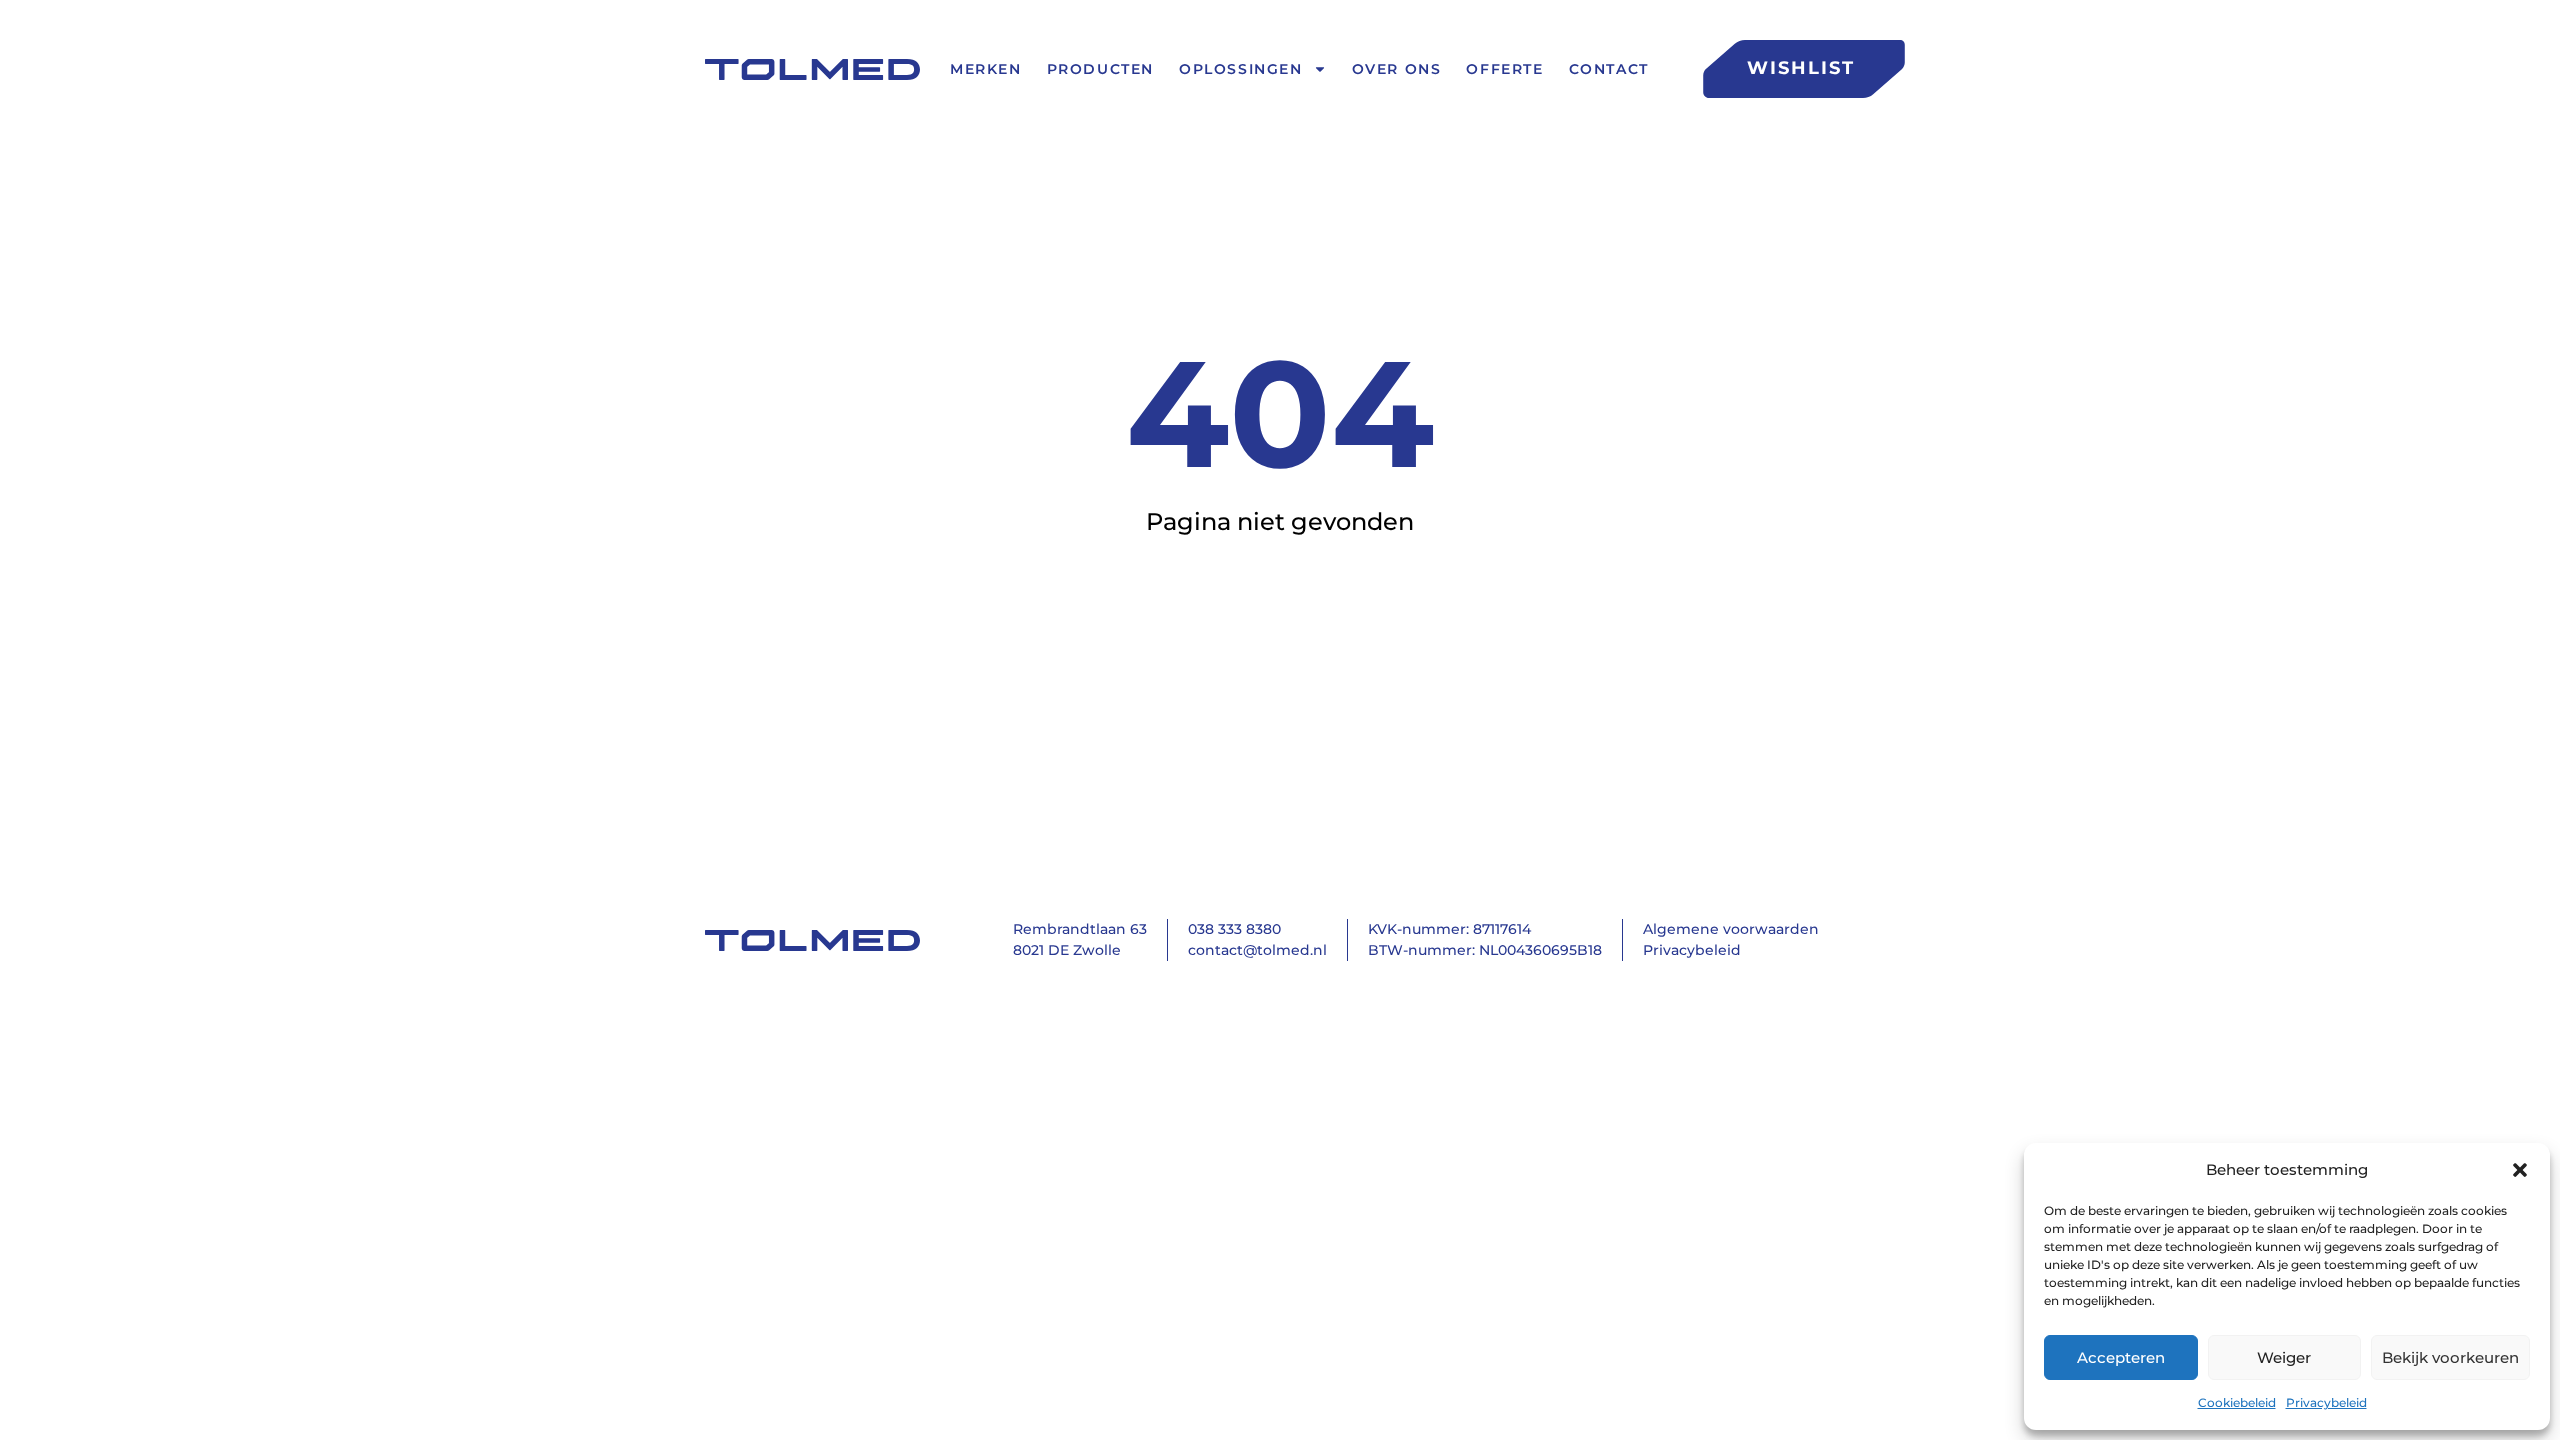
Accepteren (2121, 1357)
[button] (2520, 1170)
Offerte (1504, 69)
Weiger (2284, 1357)
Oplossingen (1241, 69)
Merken (986, 69)
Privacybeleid (2326, 1402)
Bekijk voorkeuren (2450, 1357)
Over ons (1397, 69)
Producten (1100, 69)
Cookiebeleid (2237, 1402)
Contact (1609, 69)
